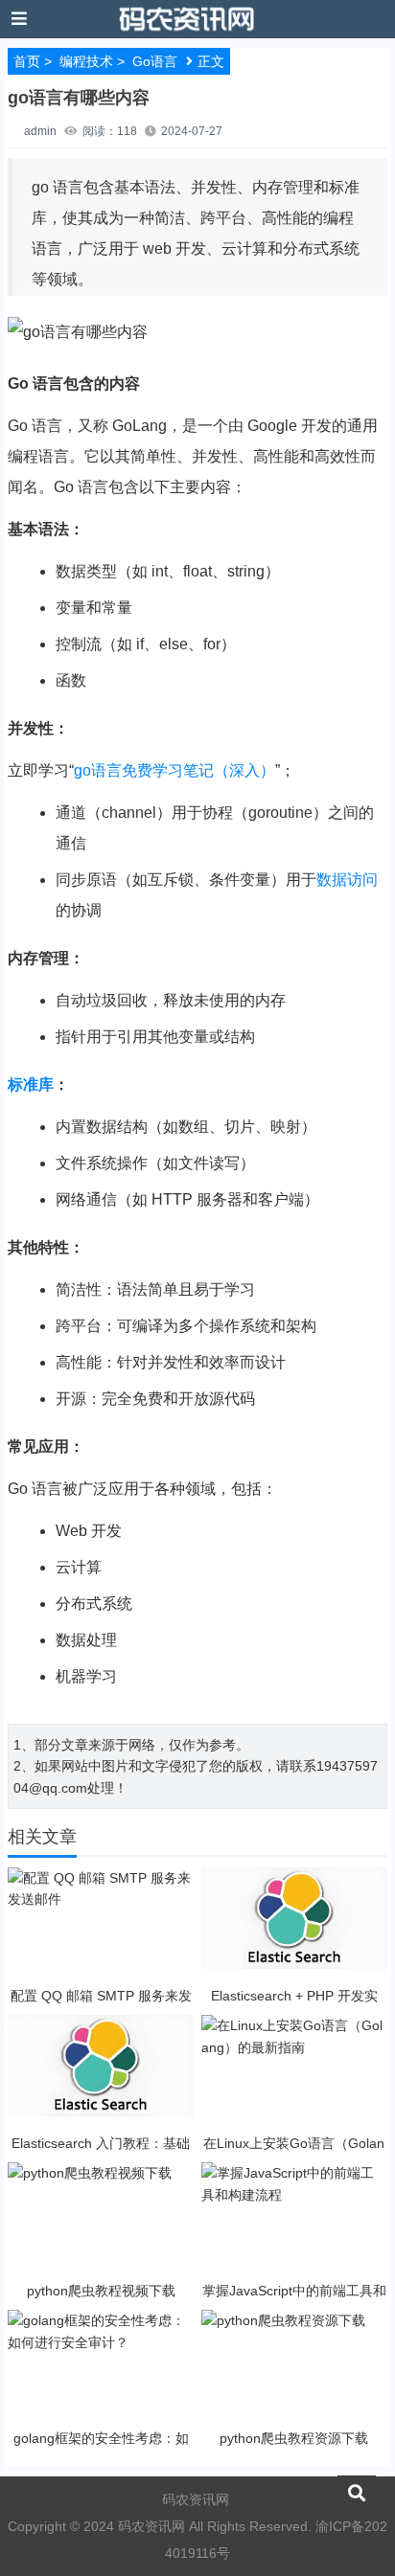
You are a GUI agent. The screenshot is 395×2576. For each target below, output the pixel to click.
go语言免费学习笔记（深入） (174, 770)
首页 (27, 61)
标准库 (31, 1085)
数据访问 (347, 880)
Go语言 (155, 61)
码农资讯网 (196, 2499)
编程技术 (86, 61)
